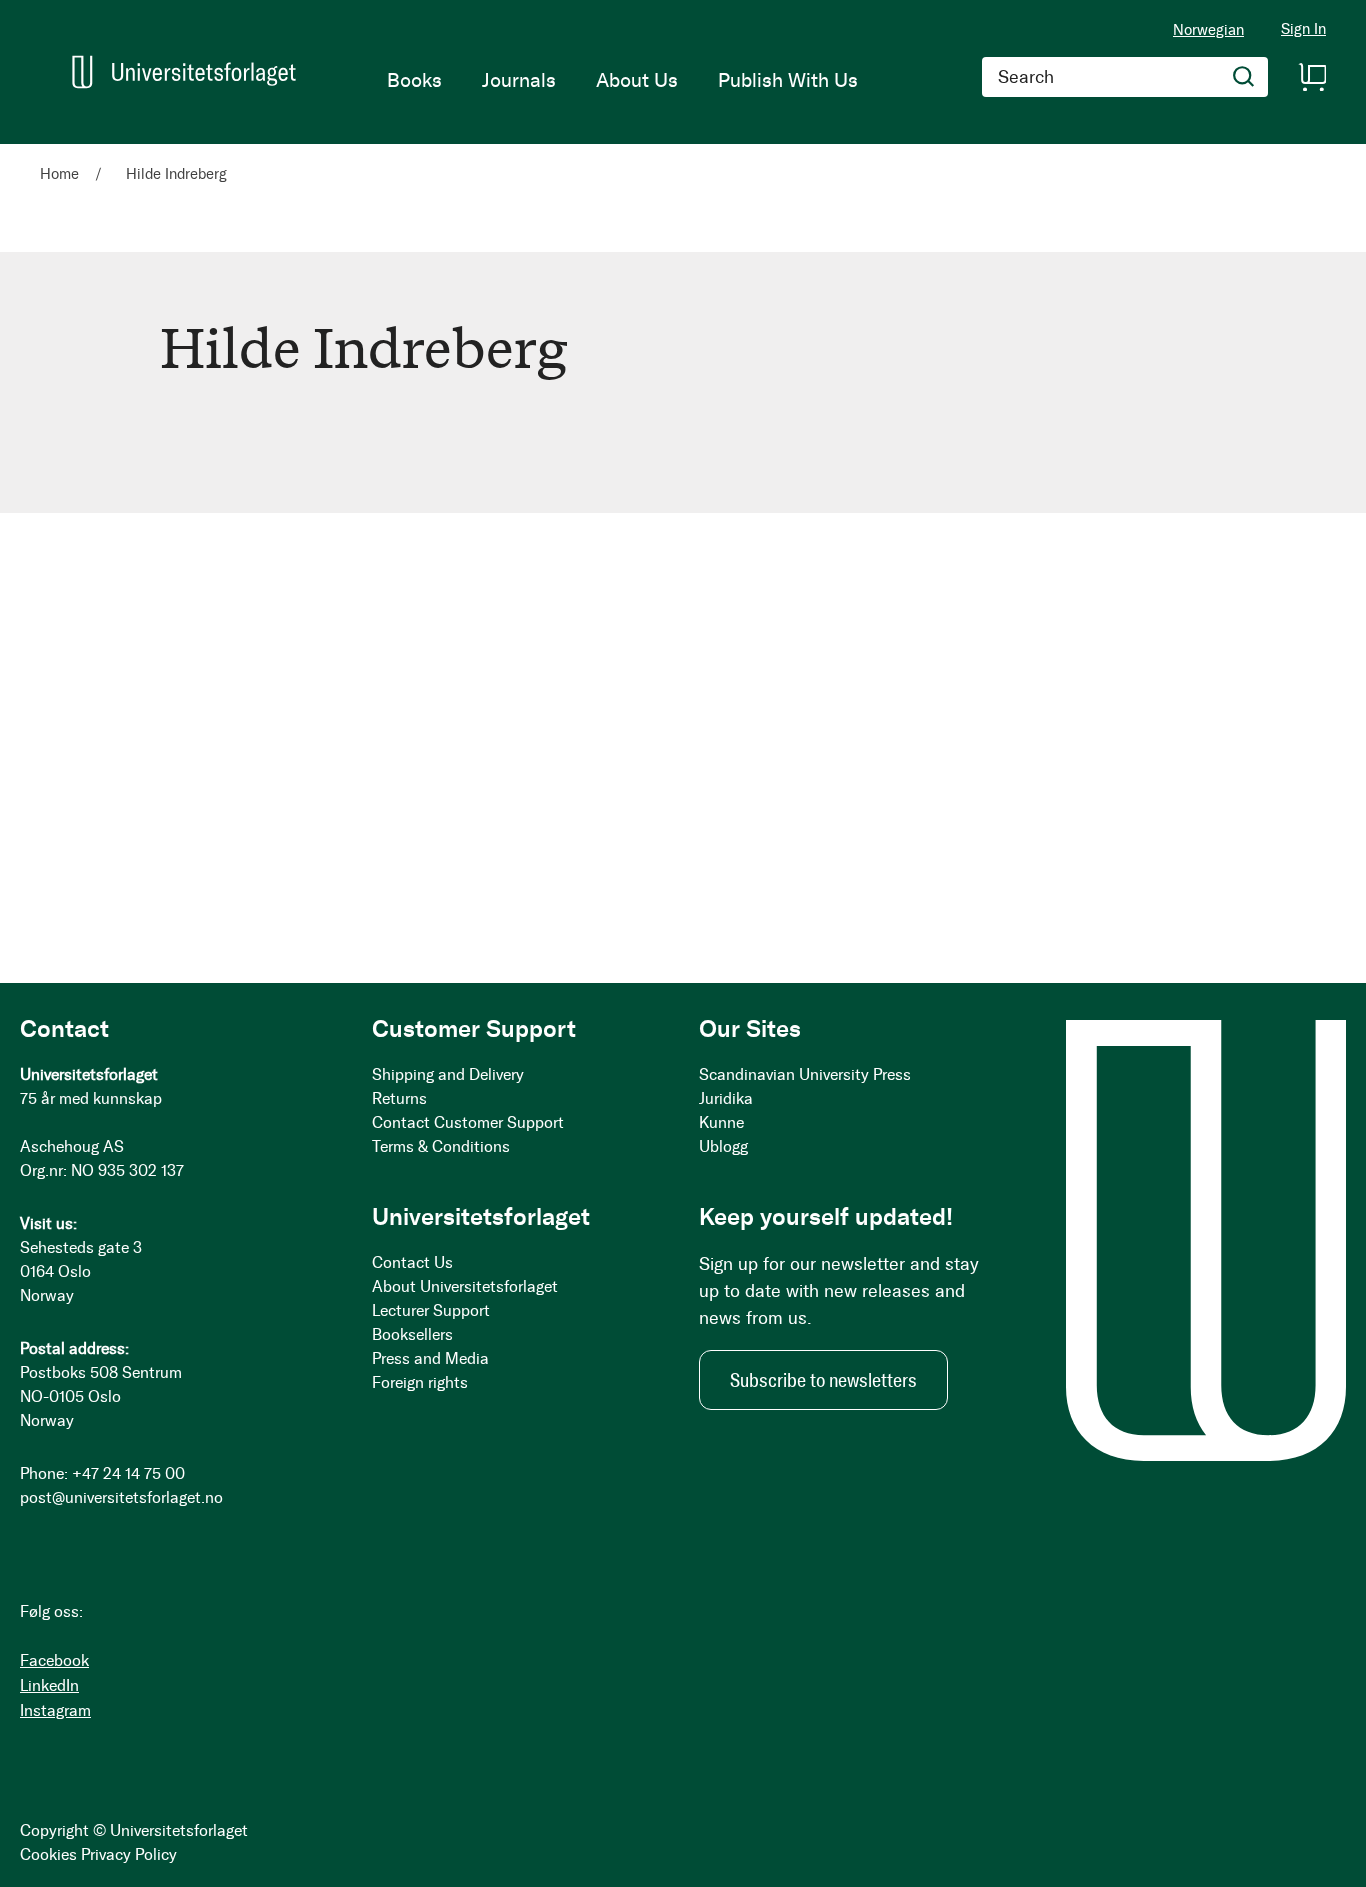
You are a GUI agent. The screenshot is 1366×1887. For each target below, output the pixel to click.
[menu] (622, 80)
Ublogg (723, 1146)
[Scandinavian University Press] (184, 71)
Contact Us (412, 1262)
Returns (399, 1098)
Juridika (726, 1098)
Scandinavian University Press (805, 1074)
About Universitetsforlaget (465, 1286)
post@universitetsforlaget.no (121, 1497)
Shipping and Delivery (448, 1074)
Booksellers (412, 1334)
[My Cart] (1312, 77)
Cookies (48, 1854)
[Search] (1244, 77)
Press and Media (430, 1358)
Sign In (1303, 29)
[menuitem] (414, 80)
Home (61, 174)
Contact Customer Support (468, 1122)
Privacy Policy (129, 1854)
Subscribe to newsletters (823, 1380)
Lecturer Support (431, 1310)
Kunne (721, 1122)
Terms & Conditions (441, 1146)
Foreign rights (420, 1382)
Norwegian (1208, 30)
